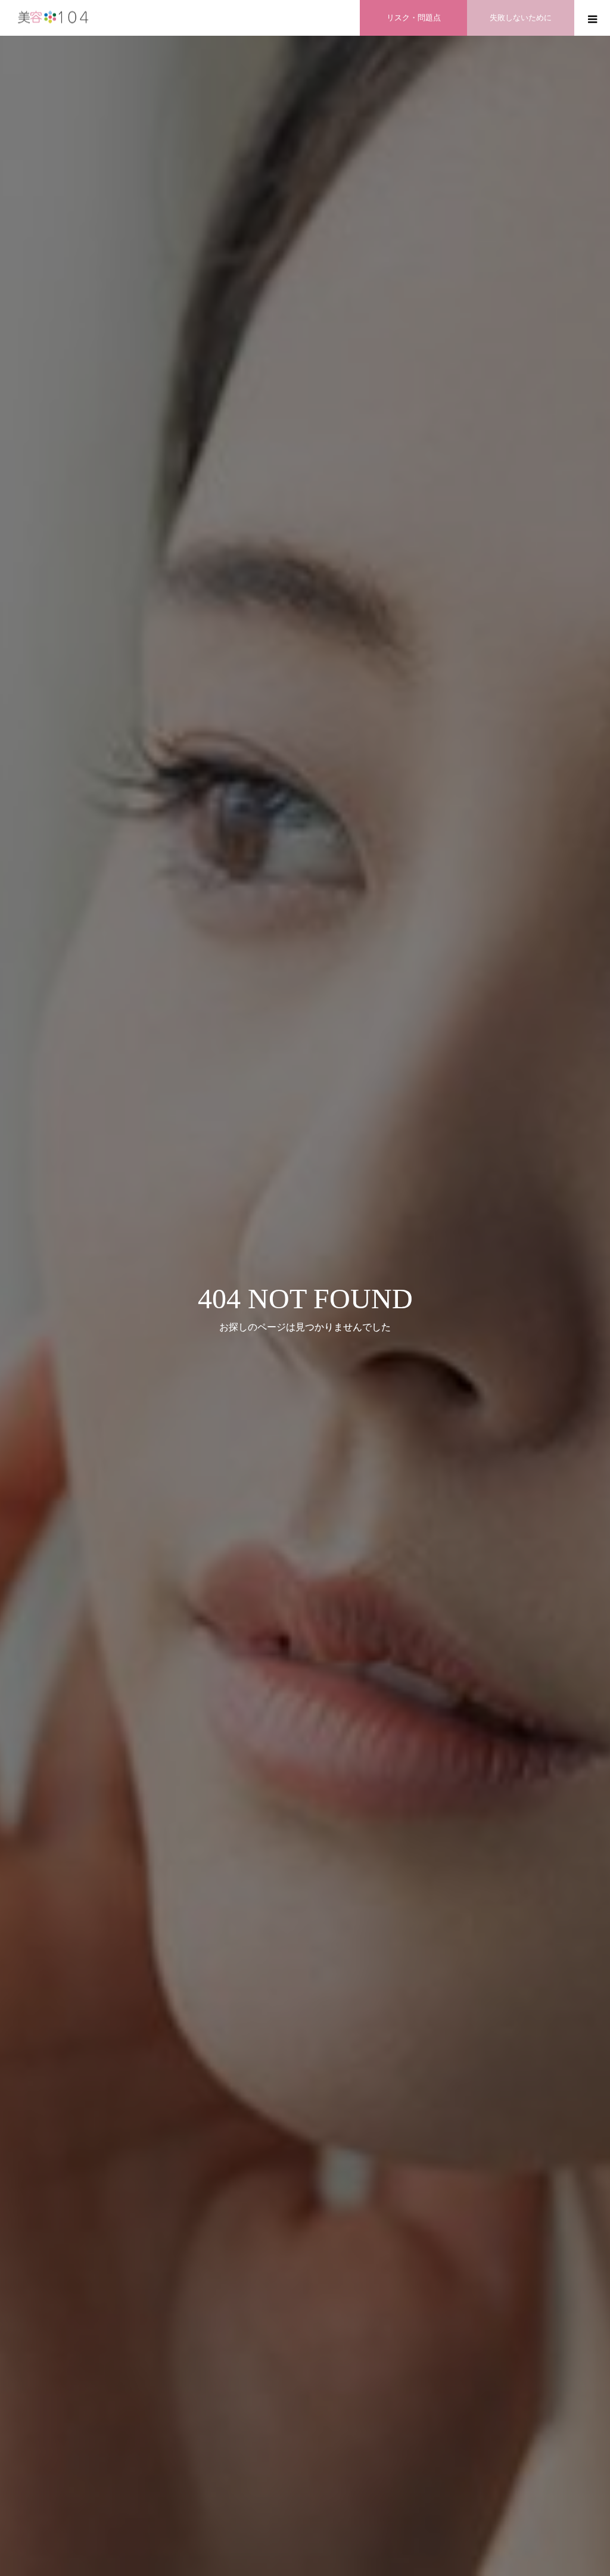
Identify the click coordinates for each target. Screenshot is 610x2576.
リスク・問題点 (414, 18)
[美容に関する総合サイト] (54, 18)
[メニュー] (592, 18)
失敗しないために (521, 18)
